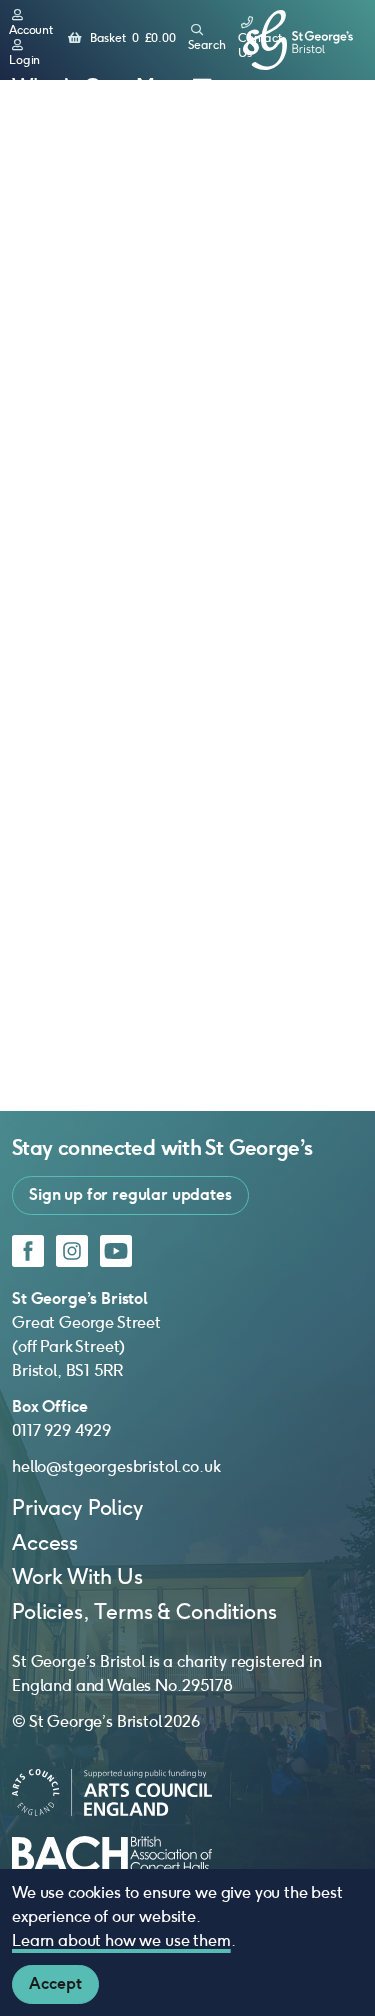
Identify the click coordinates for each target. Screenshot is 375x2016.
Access (45, 1542)
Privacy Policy (77, 1507)
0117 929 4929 (61, 1430)
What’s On (63, 86)
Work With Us (77, 1576)
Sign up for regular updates (130, 1194)
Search (207, 45)
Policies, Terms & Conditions (144, 1611)
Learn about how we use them (121, 1940)
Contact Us (260, 45)
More (161, 86)
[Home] (298, 40)
